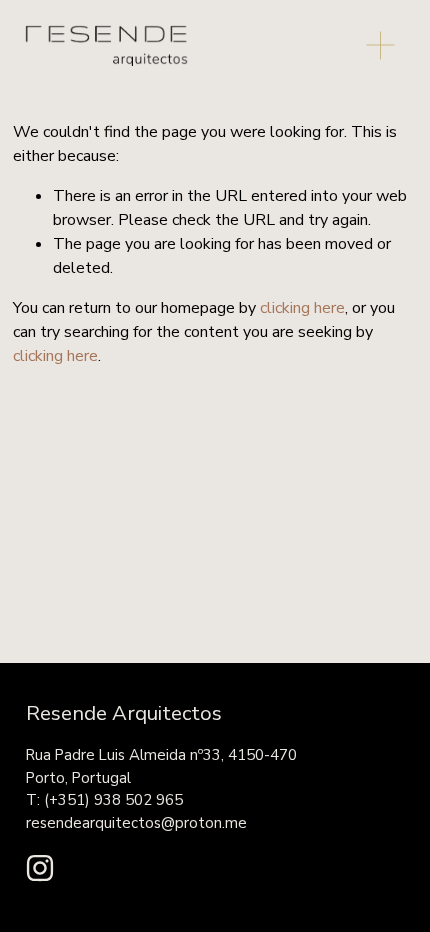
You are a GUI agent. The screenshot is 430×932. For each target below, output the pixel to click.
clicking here (302, 308)
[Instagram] (40, 868)
